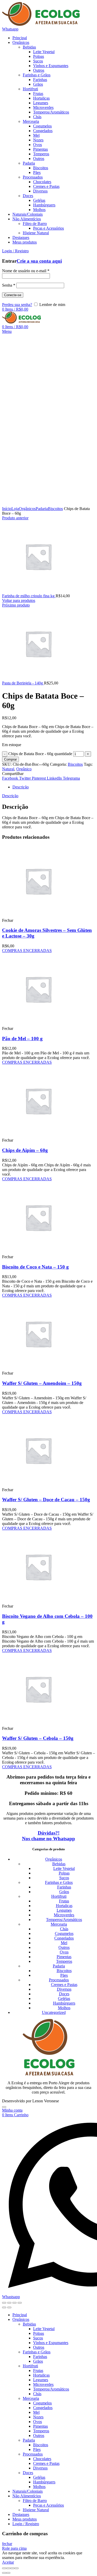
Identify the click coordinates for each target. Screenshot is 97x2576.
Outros (64, 1947)
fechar (7, 2544)
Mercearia (59, 1924)
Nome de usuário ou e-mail (26, 271)
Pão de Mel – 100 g (22, 1039)
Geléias (64, 1998)
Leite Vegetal (64, 1868)
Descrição (21, 787)
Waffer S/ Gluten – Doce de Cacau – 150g (46, 1500)
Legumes (64, 1910)
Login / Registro (26, 2524)
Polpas (64, 1873)
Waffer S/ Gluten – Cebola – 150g (38, 1738)
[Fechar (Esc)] (4, 2303)
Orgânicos (27, 509)
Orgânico (24, 769)
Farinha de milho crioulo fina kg (29, 596)
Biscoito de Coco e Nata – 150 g (35, 1267)
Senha (9, 285)
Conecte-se (13, 295)
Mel (64, 1943)
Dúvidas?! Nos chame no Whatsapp (48, 1836)
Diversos (64, 1989)
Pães (64, 1975)
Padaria (42, 509)
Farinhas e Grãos (59, 1882)
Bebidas (59, 1864)
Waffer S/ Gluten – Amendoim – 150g (42, 1383)
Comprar (10, 759)
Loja (15, 509)
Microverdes (64, 1915)
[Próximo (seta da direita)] (9, 2307)
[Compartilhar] (9, 2303)
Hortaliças (64, 1906)
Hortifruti (59, 1896)
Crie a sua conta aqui (39, 261)
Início (7, 509)
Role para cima (14, 2548)
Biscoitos (55, 509)
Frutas (64, 1901)
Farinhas (64, 1887)
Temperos (64, 1961)
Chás (64, 1929)
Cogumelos (64, 1933)
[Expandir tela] (14, 2303)
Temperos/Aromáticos (64, 1920)
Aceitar (8, 2562)
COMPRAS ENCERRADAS (27, 951)
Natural (8, 769)
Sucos (64, 1878)
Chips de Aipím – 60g (25, 1150)
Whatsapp (10, 29)
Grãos (64, 1892)
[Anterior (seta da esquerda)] (4, 2307)
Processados (59, 1980)
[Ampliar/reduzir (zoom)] (20, 2303)
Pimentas (64, 1957)
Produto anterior (15, 518)
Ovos (64, 1952)
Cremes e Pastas (64, 1985)
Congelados (64, 1938)
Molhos (64, 2008)
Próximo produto (16, 605)
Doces (64, 1994)
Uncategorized (54, 2012)
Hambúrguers (64, 2003)
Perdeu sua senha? (17, 305)
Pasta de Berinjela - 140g (23, 683)
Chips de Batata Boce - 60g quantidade (40, 754)
